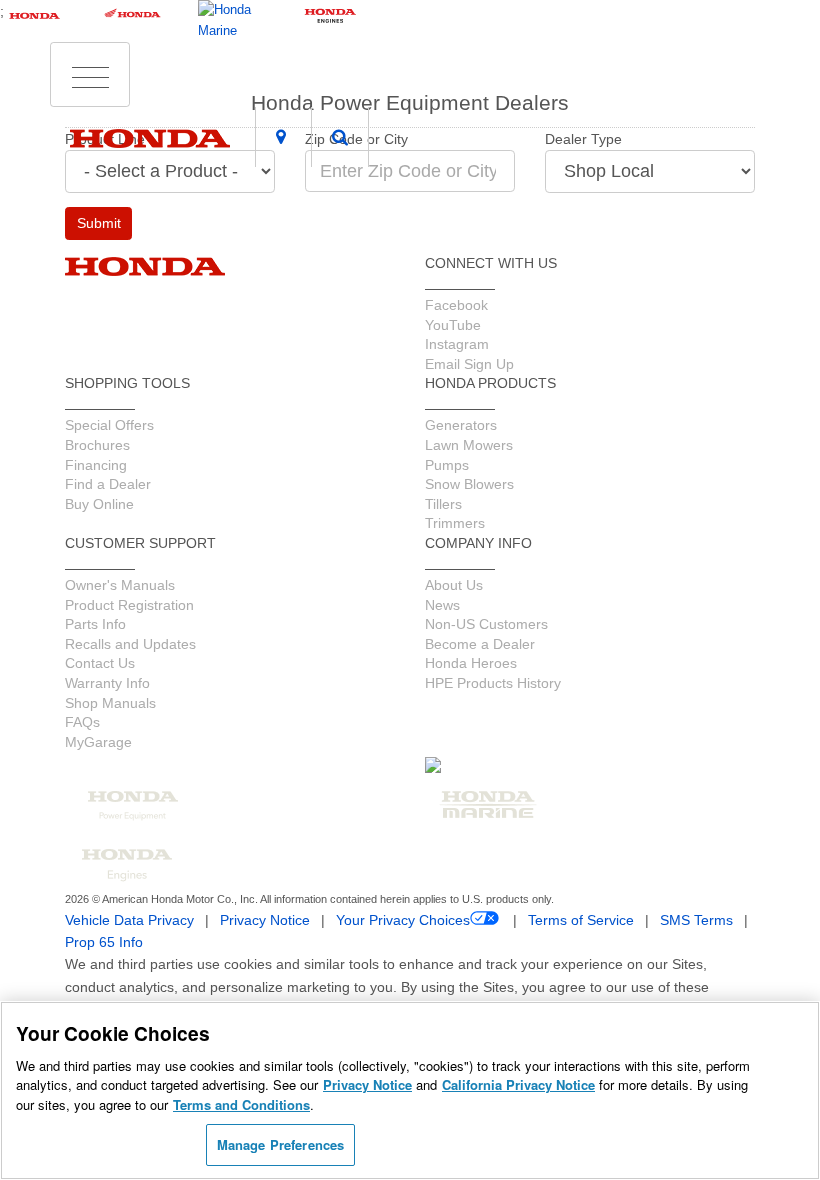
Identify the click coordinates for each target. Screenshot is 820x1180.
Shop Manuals (110, 703)
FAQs (82, 722)
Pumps (447, 465)
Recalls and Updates (130, 644)
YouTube (453, 325)
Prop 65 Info (104, 942)
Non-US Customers (486, 624)
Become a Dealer (480, 644)
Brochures (97, 445)
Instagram (457, 344)
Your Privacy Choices (403, 920)
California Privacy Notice (518, 1084)
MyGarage (98, 742)
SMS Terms (696, 920)
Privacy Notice (265, 920)
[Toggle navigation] (90, 75)
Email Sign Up (469, 364)
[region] (410, 1090)
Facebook (456, 305)
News (442, 605)
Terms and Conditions (241, 1104)
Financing (96, 465)
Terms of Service (581, 920)
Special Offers (109, 425)
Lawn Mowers (469, 445)
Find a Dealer (108, 484)
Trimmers (455, 523)
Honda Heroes (471, 663)
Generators (461, 425)
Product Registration (129, 605)
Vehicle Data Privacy (129, 920)
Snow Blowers (469, 484)
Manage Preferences (280, 1144)
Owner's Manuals (120, 585)
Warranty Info (107, 683)
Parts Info (95, 624)
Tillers (443, 504)
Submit (99, 223)
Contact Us (100, 663)
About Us (454, 585)
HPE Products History (493, 683)
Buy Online (99, 504)
